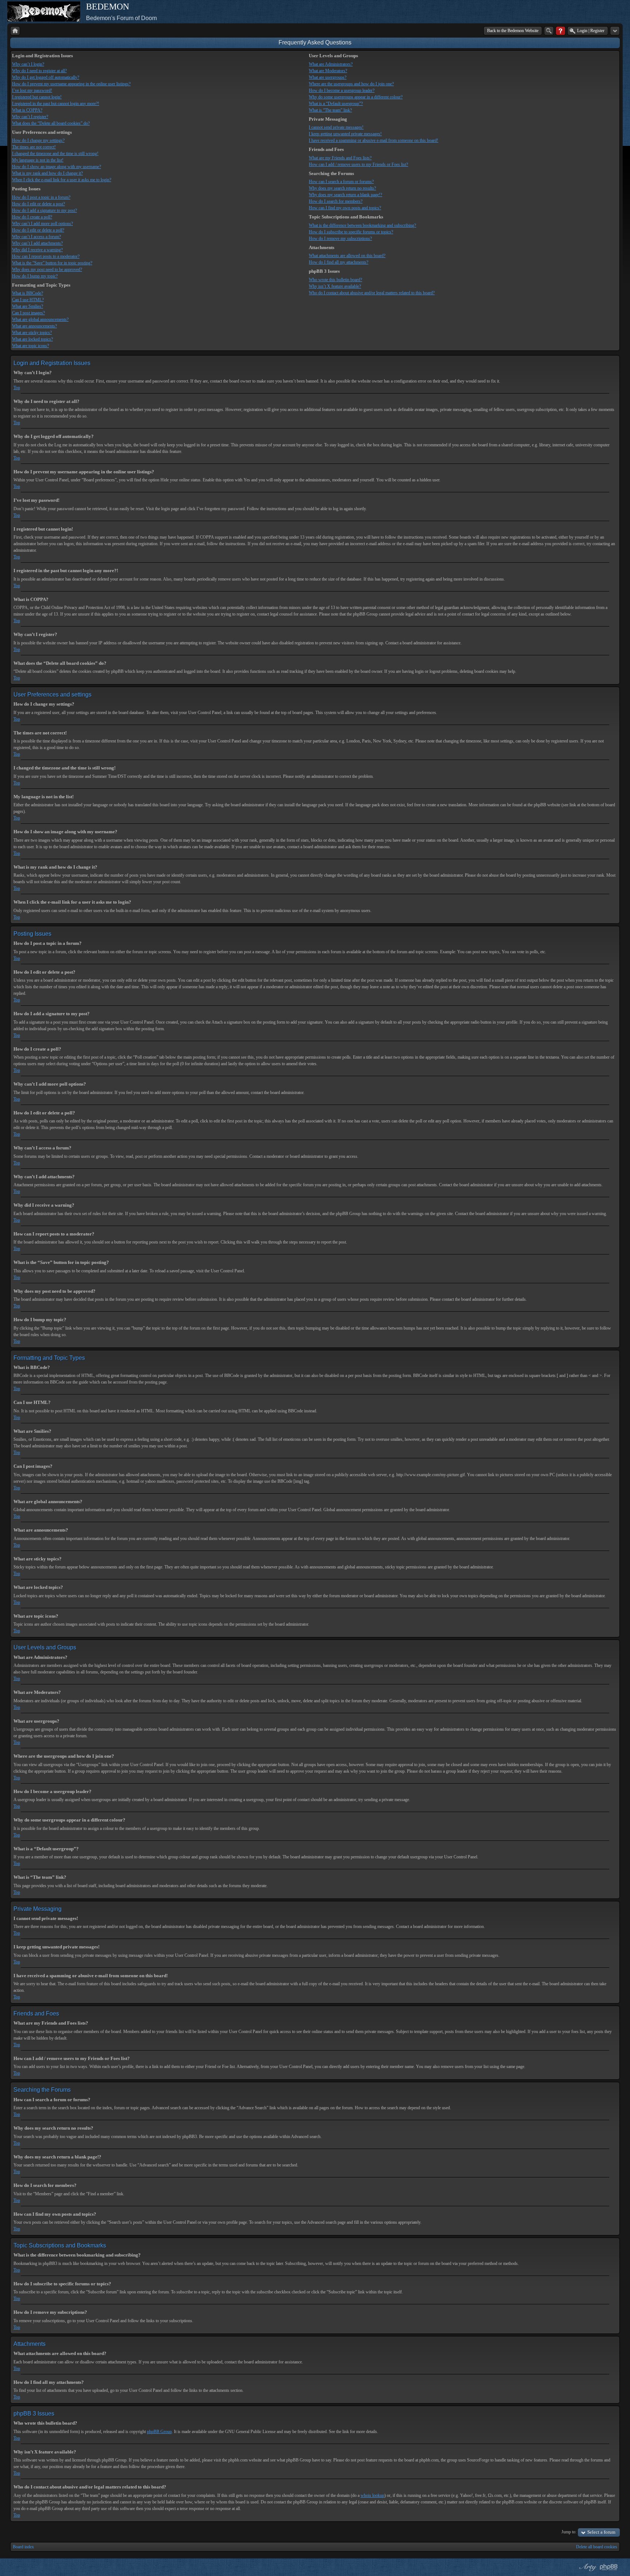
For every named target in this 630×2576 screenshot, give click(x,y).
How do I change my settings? (38, 140)
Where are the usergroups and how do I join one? (351, 84)
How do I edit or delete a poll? (38, 230)
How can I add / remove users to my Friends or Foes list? (358, 164)
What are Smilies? (28, 306)
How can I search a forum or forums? (341, 182)
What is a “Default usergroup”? (336, 104)
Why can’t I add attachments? (37, 243)
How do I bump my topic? (35, 276)
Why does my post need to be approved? (47, 269)
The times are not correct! (34, 147)
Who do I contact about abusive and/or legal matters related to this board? (372, 293)
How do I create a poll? (32, 217)
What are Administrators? (331, 64)
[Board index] (15, 31)
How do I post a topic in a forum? (41, 197)
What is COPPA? (27, 110)
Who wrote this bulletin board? (335, 280)
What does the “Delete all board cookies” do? (51, 123)
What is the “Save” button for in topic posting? (52, 263)
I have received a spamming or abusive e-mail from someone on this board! (374, 140)
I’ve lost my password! (32, 90)
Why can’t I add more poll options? (42, 224)
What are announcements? (34, 326)
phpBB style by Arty (587, 2567)
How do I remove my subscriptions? (340, 238)
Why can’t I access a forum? (36, 237)
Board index (23, 2547)
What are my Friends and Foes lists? (340, 158)
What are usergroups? (328, 77)
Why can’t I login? (28, 64)
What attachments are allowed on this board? (347, 256)
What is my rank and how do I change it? (47, 173)
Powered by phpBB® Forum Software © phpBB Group (609, 2567)
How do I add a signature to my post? (44, 210)
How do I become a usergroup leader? (342, 90)
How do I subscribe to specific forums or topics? (351, 232)
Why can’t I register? (30, 117)
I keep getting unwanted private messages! (345, 134)
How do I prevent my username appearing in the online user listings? (71, 84)
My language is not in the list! (38, 160)
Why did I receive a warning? (37, 250)
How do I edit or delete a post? (38, 204)
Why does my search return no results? (342, 188)
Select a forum (601, 2532)
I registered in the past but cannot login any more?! (56, 104)
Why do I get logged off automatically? (46, 77)
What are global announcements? (40, 319)
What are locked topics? (32, 339)
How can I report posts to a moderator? (46, 256)
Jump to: (569, 2532)
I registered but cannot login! (37, 97)
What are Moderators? (328, 71)
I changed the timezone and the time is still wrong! (55, 154)
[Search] (549, 31)
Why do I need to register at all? (39, 71)
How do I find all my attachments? (339, 262)
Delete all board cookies (597, 2547)
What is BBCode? (28, 293)
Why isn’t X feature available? (335, 286)
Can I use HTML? (28, 300)
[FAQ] (561, 31)
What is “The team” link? (330, 110)
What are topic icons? (30, 346)
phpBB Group (159, 2432)
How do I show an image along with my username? (57, 167)
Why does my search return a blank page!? (345, 195)
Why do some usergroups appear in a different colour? (356, 97)
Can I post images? (28, 313)
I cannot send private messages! (336, 127)
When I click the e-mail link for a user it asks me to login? (62, 180)
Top (17, 388)
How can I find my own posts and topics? (345, 208)
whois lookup (372, 2495)
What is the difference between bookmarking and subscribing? (362, 225)
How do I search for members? (336, 201)
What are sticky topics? (32, 333)
